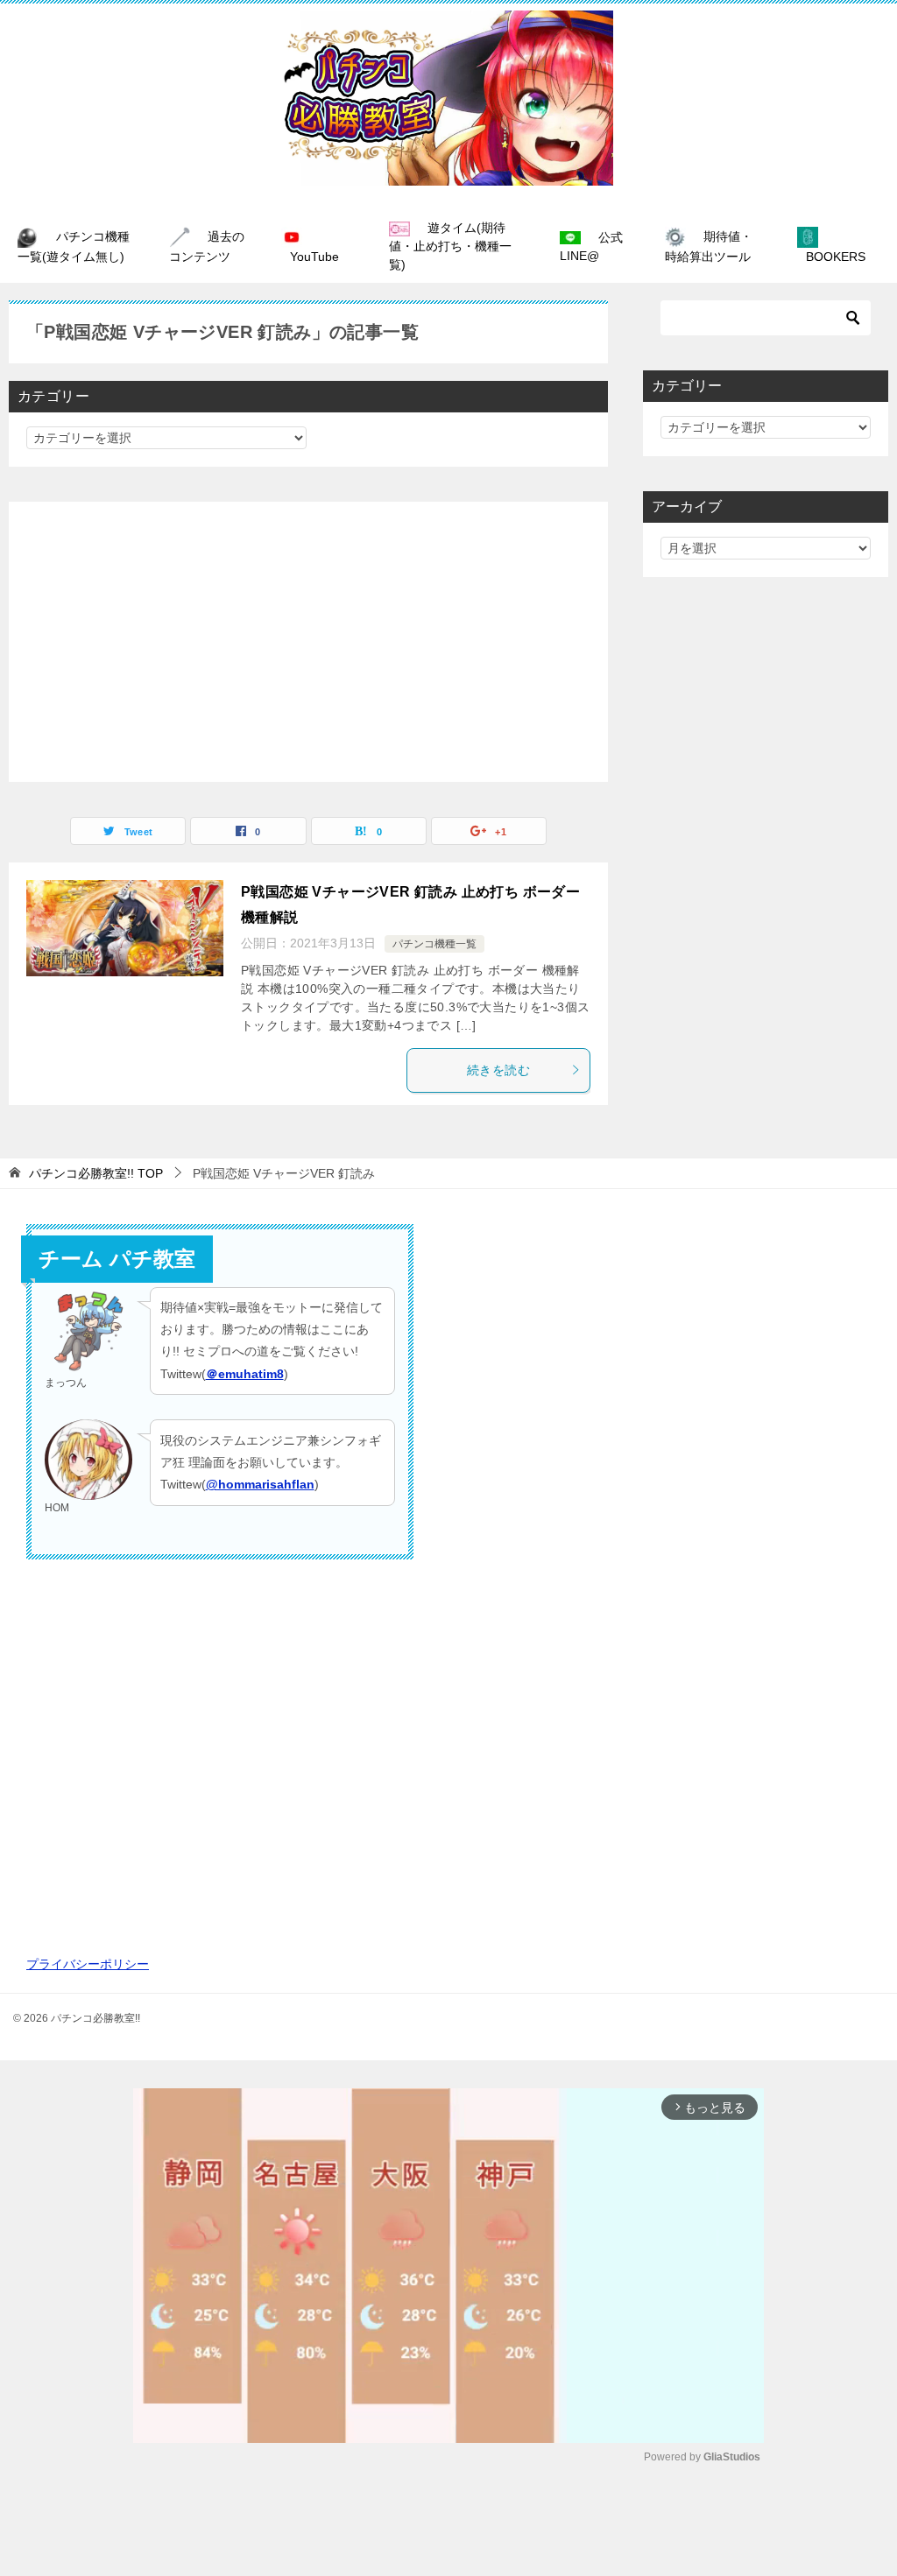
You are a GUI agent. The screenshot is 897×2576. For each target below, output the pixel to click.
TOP (96, 1173)
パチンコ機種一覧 (434, 944)
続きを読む (498, 1070)
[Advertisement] (308, 642)
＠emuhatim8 (245, 1374)
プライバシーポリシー (88, 1964)
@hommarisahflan (260, 1484)
